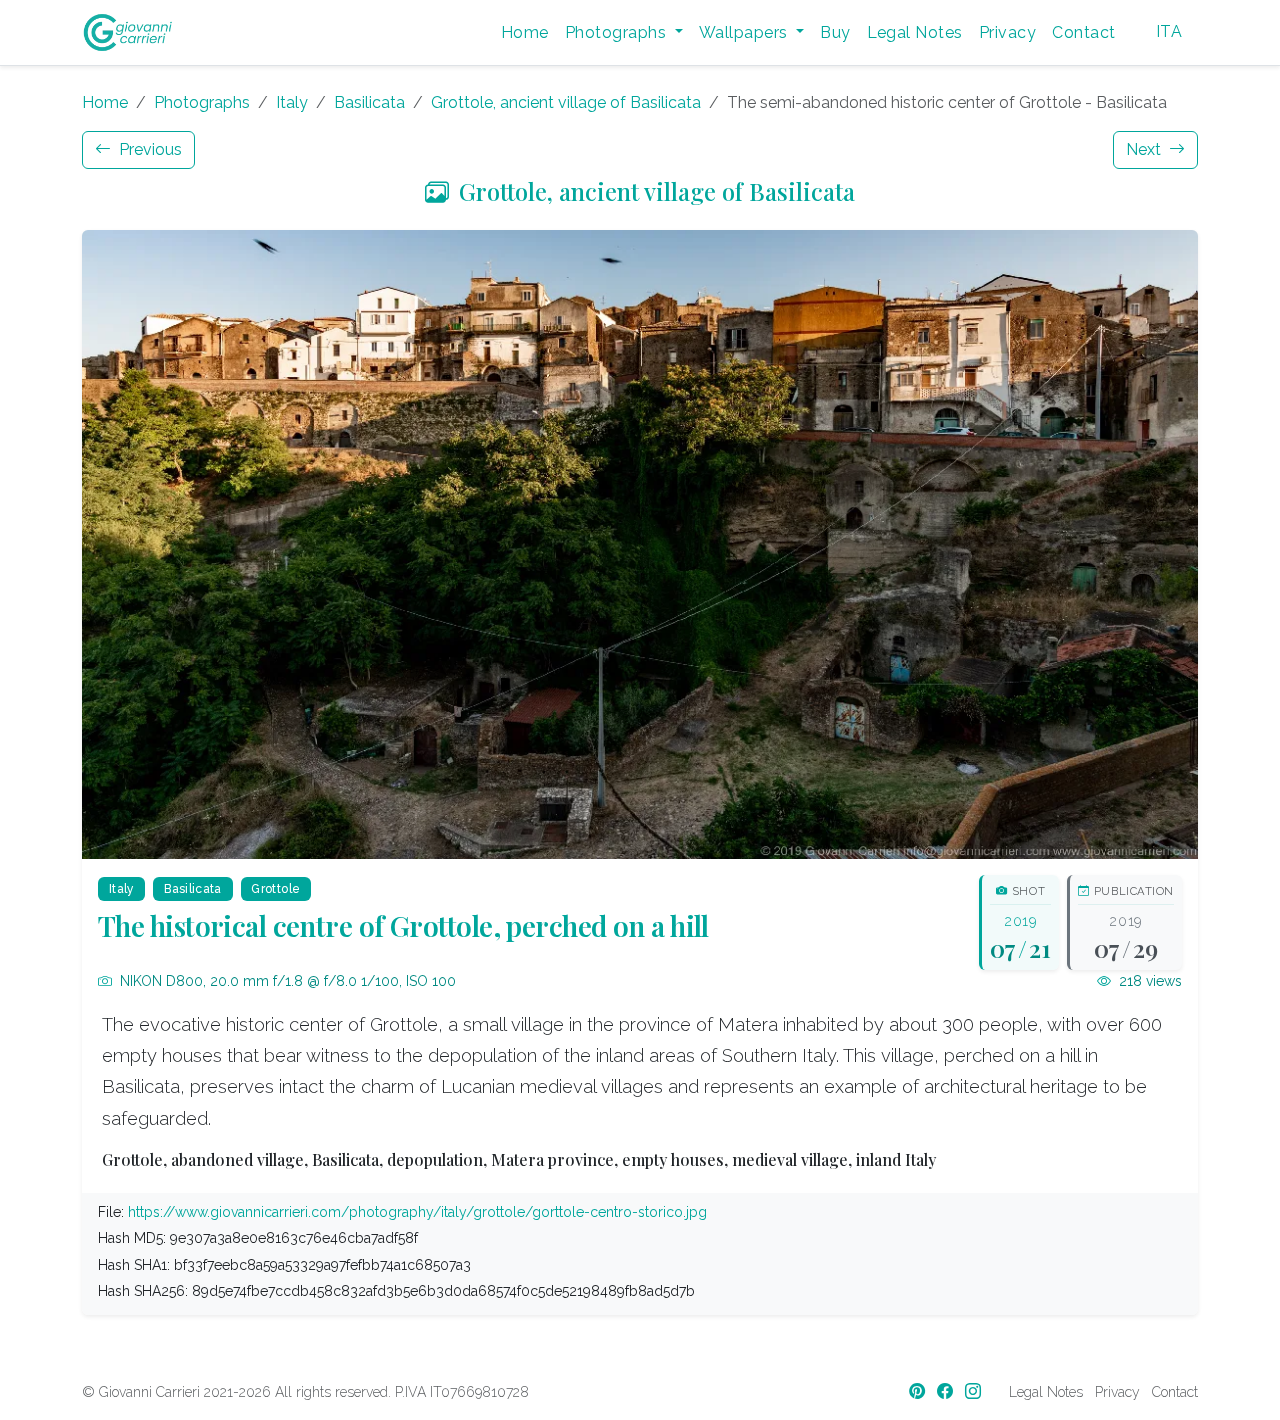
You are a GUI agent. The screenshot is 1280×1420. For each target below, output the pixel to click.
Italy (292, 102)
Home (525, 32)
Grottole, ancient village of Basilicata (566, 102)
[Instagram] (975, 1391)
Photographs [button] (618, 32)
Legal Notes (915, 32)
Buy (835, 32)
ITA (1169, 31)
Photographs (202, 102)
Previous (148, 149)
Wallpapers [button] (745, 32)
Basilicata (369, 102)
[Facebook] (947, 1391)
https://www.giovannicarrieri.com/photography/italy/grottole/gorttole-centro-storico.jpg (417, 1212)
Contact (1083, 32)
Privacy (1007, 32)
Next (1145, 149)
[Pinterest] (919, 1391)
